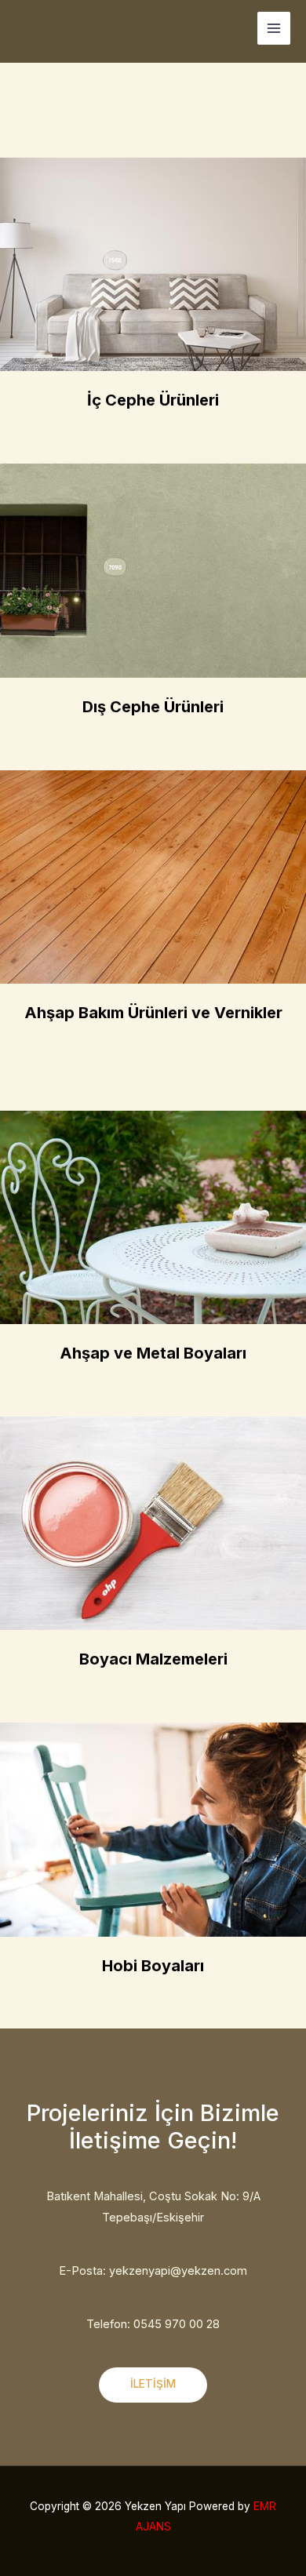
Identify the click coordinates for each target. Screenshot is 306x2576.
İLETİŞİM (153, 2384)
